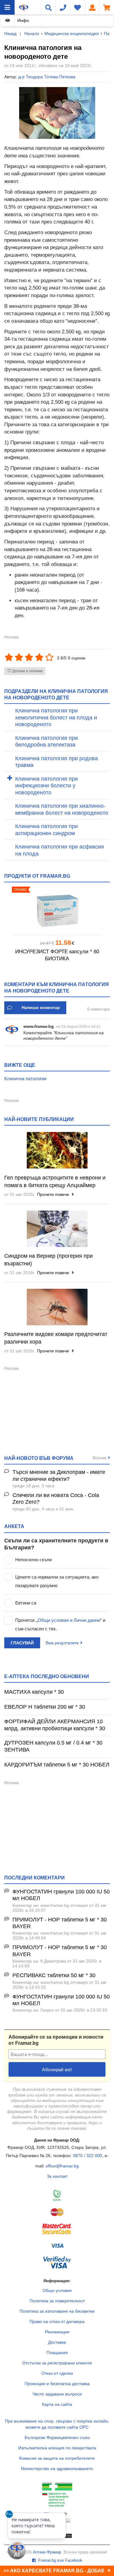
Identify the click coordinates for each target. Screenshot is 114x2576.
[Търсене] (48, 7)
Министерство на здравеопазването (57, 2469)
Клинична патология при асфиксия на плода (60, 850)
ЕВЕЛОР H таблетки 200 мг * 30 (45, 1707)
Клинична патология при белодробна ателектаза (47, 742)
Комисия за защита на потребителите (57, 2458)
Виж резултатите (62, 1643)
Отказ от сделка (57, 2373)
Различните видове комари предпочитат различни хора (56, 1338)
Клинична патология (25, 1079)
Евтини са (26, 1603)
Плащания (57, 2353)
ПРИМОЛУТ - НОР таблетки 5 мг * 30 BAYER (60, 1923)
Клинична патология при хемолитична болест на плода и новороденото (56, 717)
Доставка (57, 2342)
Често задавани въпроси (57, 2394)
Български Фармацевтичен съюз (57, 2437)
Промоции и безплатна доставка (57, 2384)
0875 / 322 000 (88, 2156)
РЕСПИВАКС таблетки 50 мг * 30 (54, 1975)
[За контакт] (63, 7)
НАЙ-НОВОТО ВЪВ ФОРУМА (39, 1458)
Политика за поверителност (57, 2301)
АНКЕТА (14, 1526)
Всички (100, 1458)
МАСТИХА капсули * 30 (34, 1692)
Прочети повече (54, 1194)
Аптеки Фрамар (47, 2552)
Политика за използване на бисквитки (57, 2311)
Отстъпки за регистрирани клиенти (57, 2363)
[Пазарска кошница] (107, 7)
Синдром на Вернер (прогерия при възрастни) (48, 1260)
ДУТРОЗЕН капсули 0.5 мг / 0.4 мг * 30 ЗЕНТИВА (53, 1746)
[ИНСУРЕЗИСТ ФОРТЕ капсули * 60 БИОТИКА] (57, 911)
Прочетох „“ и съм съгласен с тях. (60, 1624)
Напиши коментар (41, 1007)
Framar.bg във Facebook (60, 2560)
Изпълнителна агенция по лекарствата (57, 2448)
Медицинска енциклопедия (72, 33)
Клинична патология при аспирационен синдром (47, 830)
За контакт (57, 2176)
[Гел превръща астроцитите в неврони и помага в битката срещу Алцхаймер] (57, 1150)
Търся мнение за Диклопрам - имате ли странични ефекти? (59, 1476)
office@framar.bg (62, 2166)
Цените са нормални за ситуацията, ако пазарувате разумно (57, 1581)
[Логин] (92, 7)
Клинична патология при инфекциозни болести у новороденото (47, 786)
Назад (10, 33)
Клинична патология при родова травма (57, 762)
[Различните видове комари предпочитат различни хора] (57, 1307)
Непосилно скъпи (33, 1560)
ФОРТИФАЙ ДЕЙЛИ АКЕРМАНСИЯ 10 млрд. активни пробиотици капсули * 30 (55, 1725)
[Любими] (78, 7)
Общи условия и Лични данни (69, 1620)
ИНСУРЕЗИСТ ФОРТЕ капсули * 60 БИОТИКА (57, 955)
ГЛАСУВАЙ (22, 1643)
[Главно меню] (7, 7)
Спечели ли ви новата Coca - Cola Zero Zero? (56, 1499)
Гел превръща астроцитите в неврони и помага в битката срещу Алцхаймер (55, 1181)
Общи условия (57, 2290)
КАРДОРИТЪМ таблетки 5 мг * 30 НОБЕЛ (57, 1765)
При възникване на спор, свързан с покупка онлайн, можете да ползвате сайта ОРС (57, 2424)
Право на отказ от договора (57, 2321)
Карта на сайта (57, 2404)
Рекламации (57, 2332)
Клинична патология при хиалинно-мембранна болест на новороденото (62, 809)
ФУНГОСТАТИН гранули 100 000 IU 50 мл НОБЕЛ (61, 1895)
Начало (32, 33)
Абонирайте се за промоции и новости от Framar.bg (56, 2040)
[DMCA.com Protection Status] (57, 2537)
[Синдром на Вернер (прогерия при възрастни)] (57, 1229)
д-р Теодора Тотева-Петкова (47, 77)
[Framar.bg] (24, 7)
